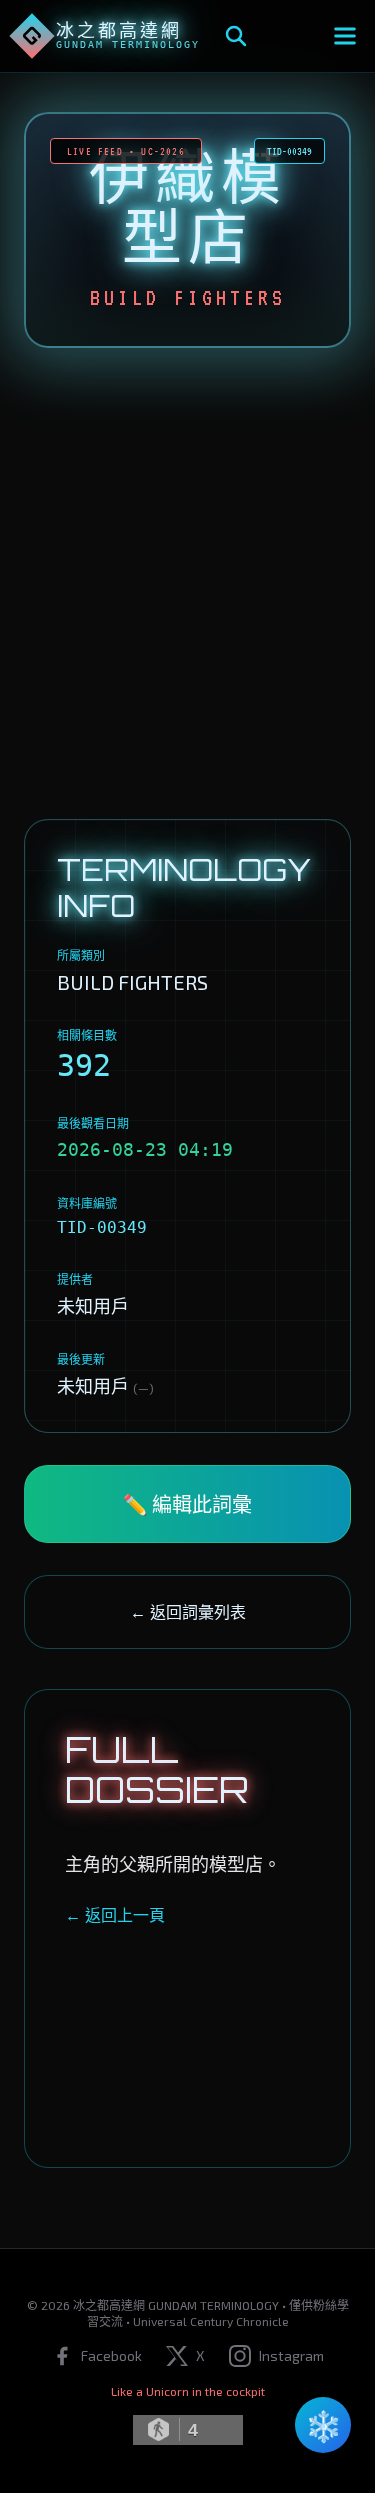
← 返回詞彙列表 (188, 1611)
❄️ (323, 2425)
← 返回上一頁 (115, 1914)
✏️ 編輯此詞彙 (187, 1504)
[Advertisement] (187, 583)
